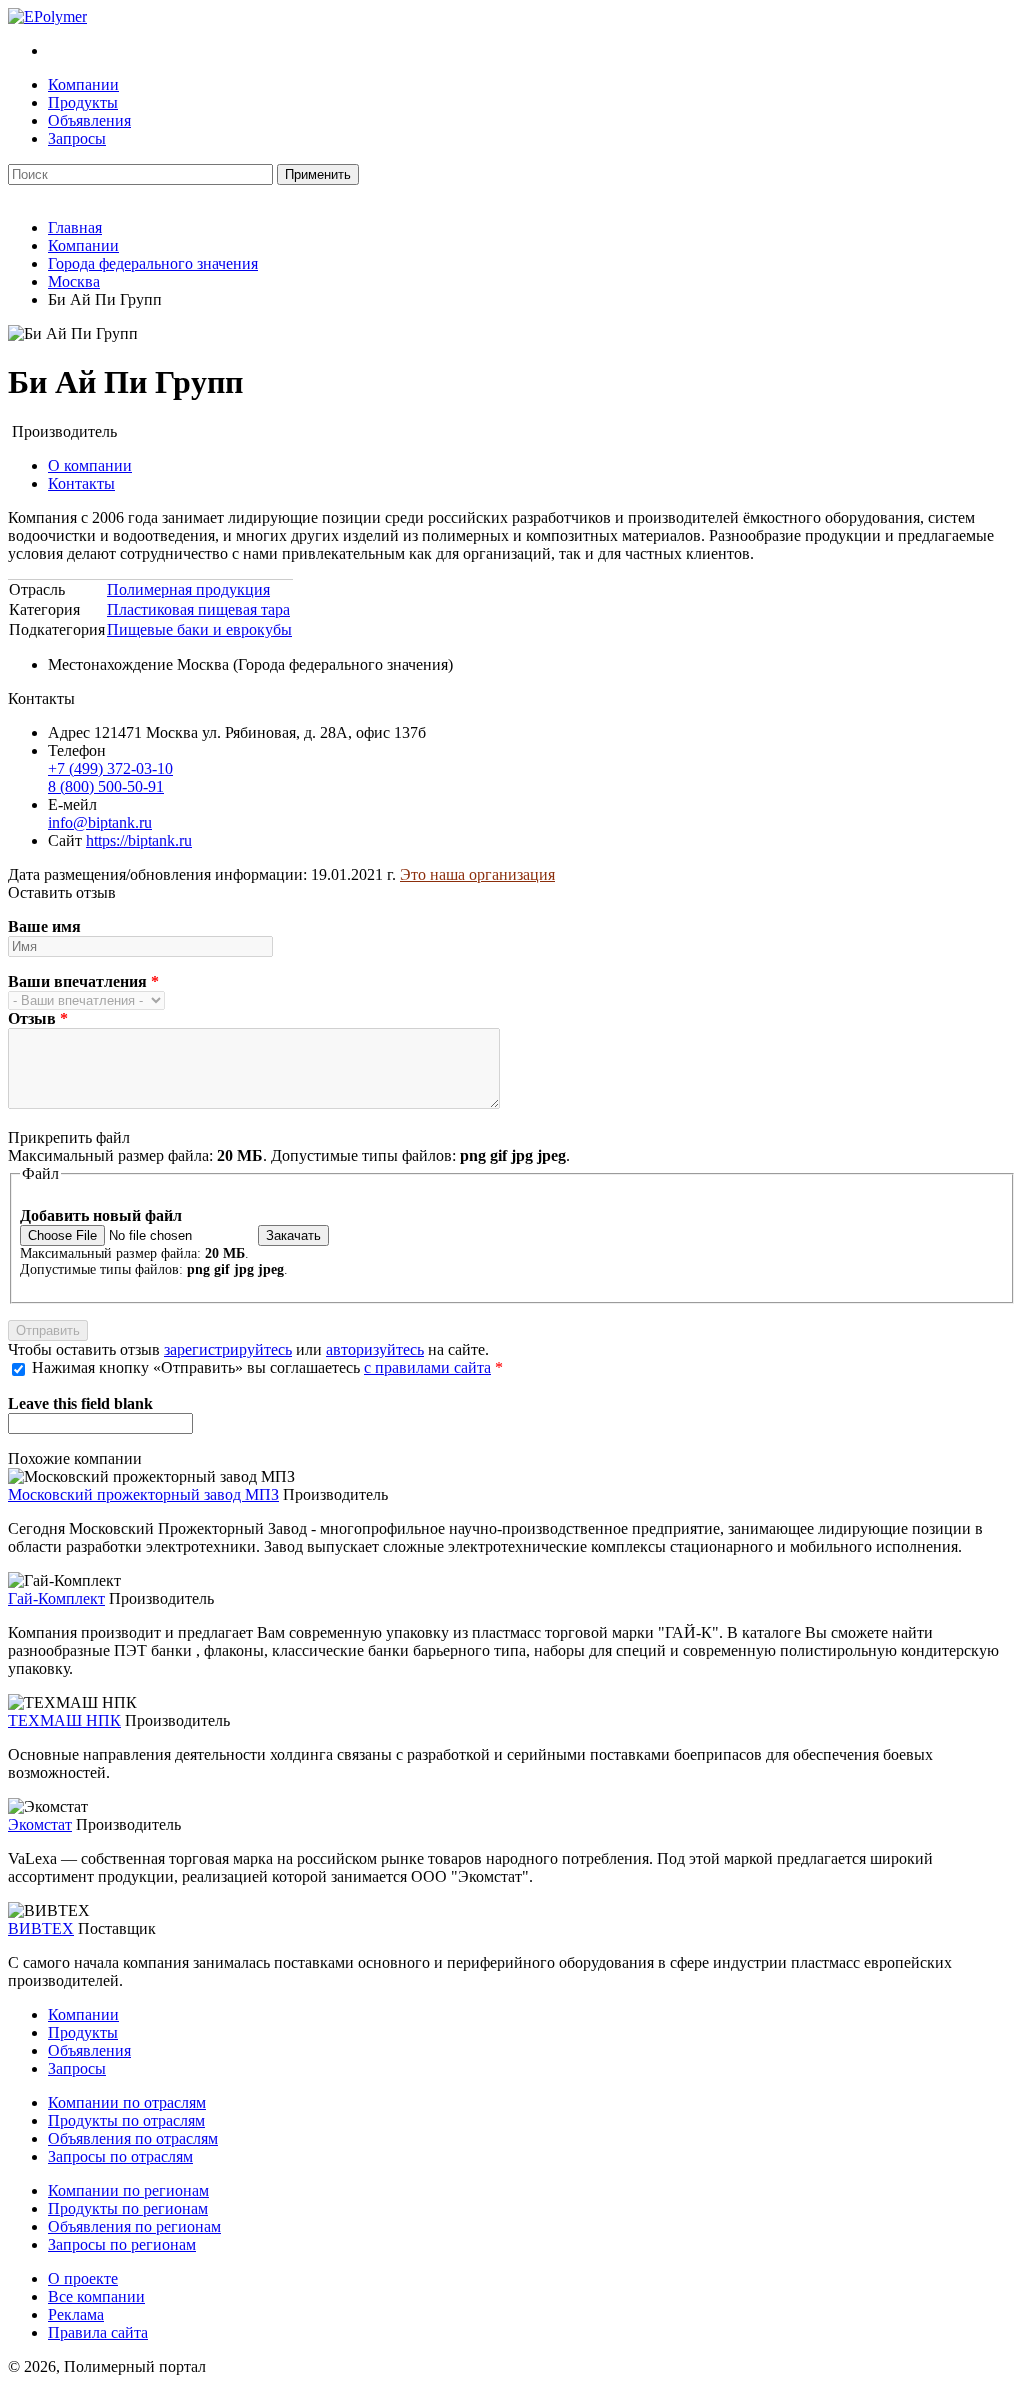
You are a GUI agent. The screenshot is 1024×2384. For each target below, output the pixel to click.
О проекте (83, 2278)
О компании (90, 465)
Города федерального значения (153, 263)
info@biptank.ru (100, 822)
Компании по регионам (128, 2190)
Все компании (96, 2296)
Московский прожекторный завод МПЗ (143, 1494)
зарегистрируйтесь (228, 1349)
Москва (74, 281)
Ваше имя (44, 926)
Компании (83, 84)
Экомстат (40, 1824)
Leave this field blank (80, 1403)
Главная (75, 227)
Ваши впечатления (83, 981)
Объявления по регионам (134, 2226)
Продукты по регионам (128, 2208)
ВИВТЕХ (41, 1928)
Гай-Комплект (56, 1598)
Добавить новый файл (101, 1215)
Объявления (89, 120)
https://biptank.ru (139, 840)
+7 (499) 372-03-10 (110, 768)
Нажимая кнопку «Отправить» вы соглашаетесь (267, 1367)
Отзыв (38, 1018)
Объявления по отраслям (133, 2138)
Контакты (81, 483)
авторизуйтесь (375, 1349)
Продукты (83, 102)
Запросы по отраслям (120, 2156)
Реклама (76, 2314)
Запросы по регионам (122, 2244)
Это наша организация (477, 874)
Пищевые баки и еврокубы (199, 629)
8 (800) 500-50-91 (106, 786)
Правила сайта (98, 2332)
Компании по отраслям (127, 2102)
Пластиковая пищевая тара (198, 609)
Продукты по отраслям (126, 2120)
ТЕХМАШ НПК (64, 1720)
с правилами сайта (427, 1367)
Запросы (77, 138)
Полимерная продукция (188, 589)
